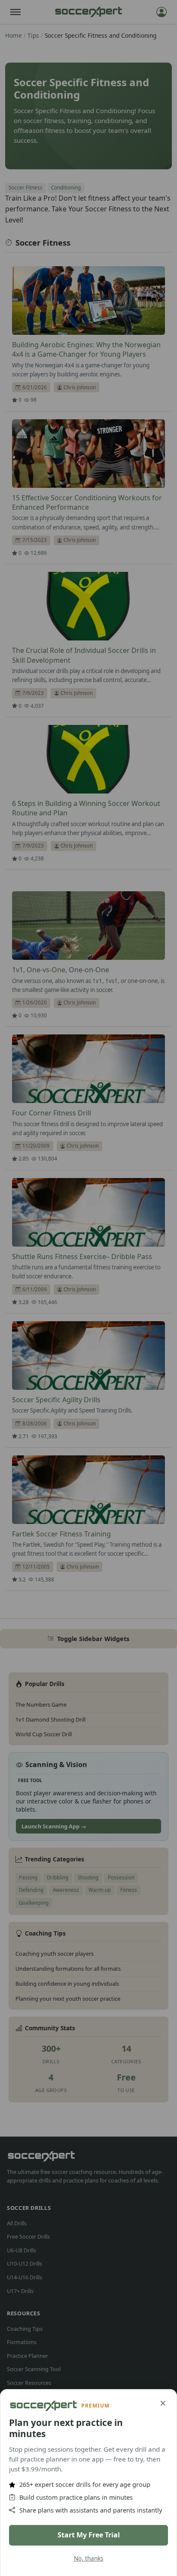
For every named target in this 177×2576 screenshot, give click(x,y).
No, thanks (89, 2558)
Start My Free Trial (89, 2535)
